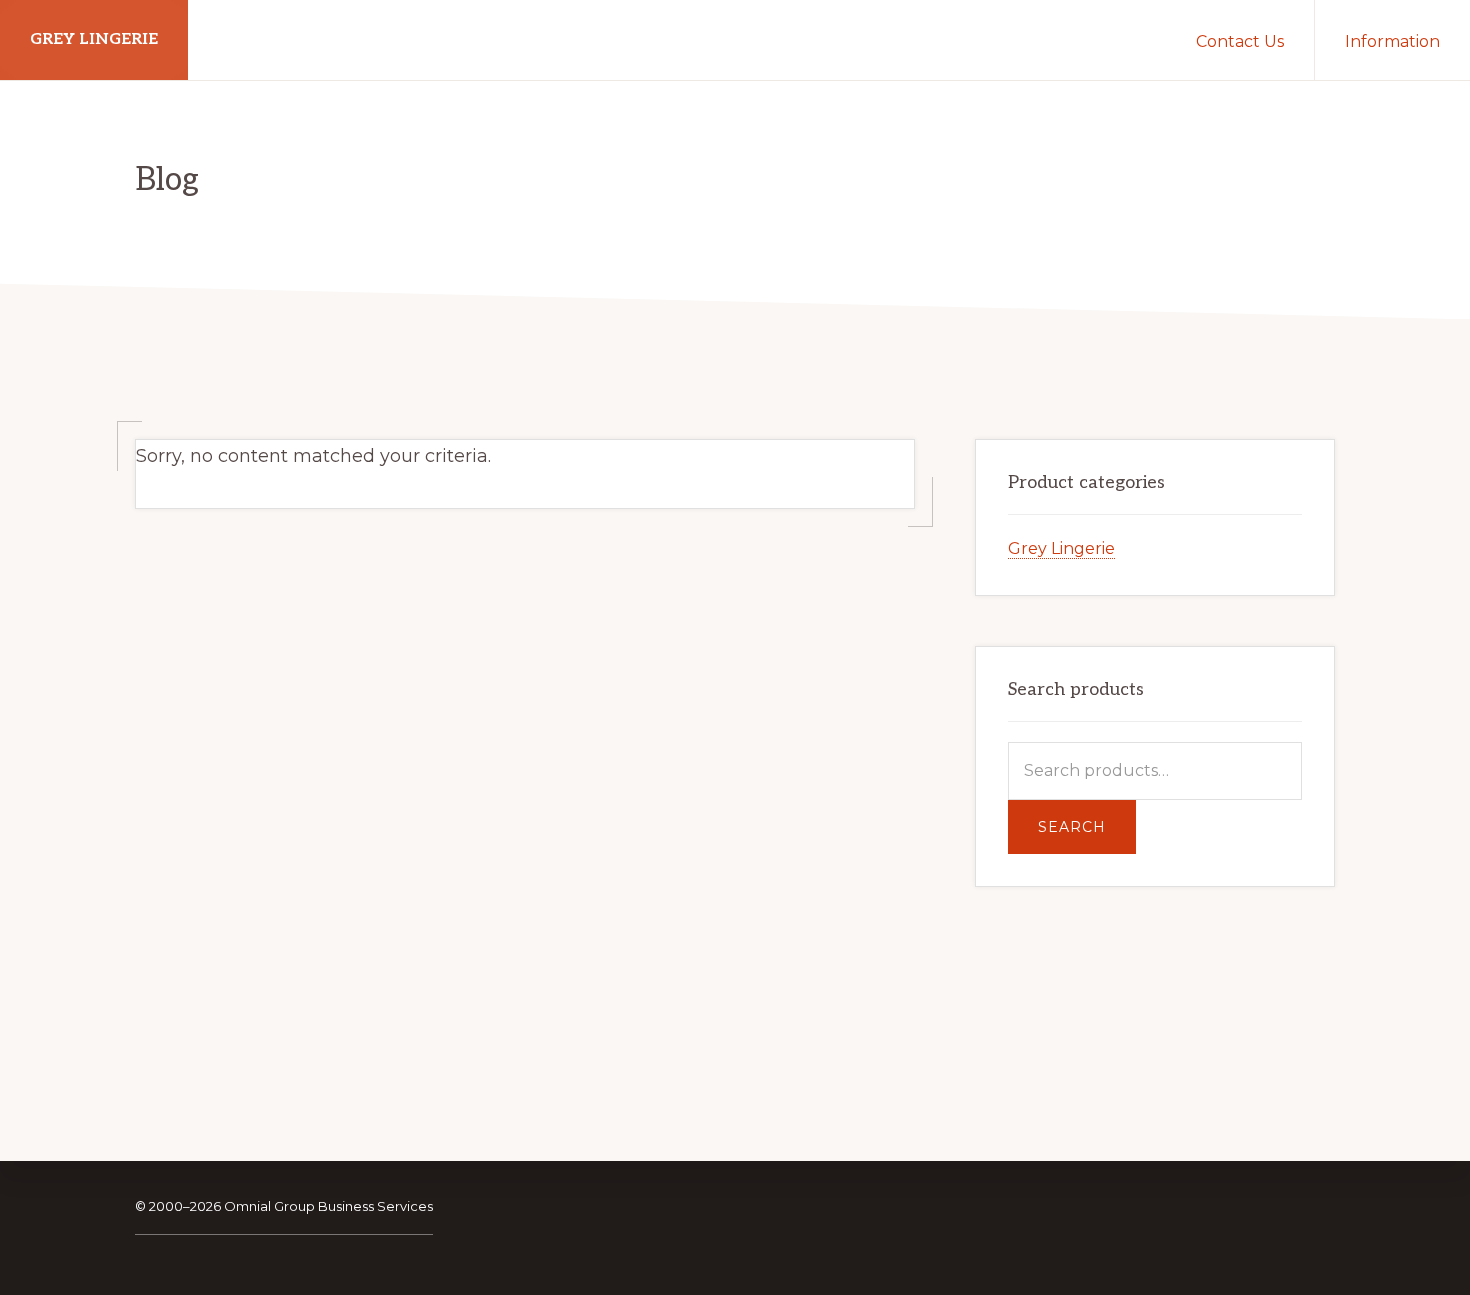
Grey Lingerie (94, 39)
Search (1072, 827)
